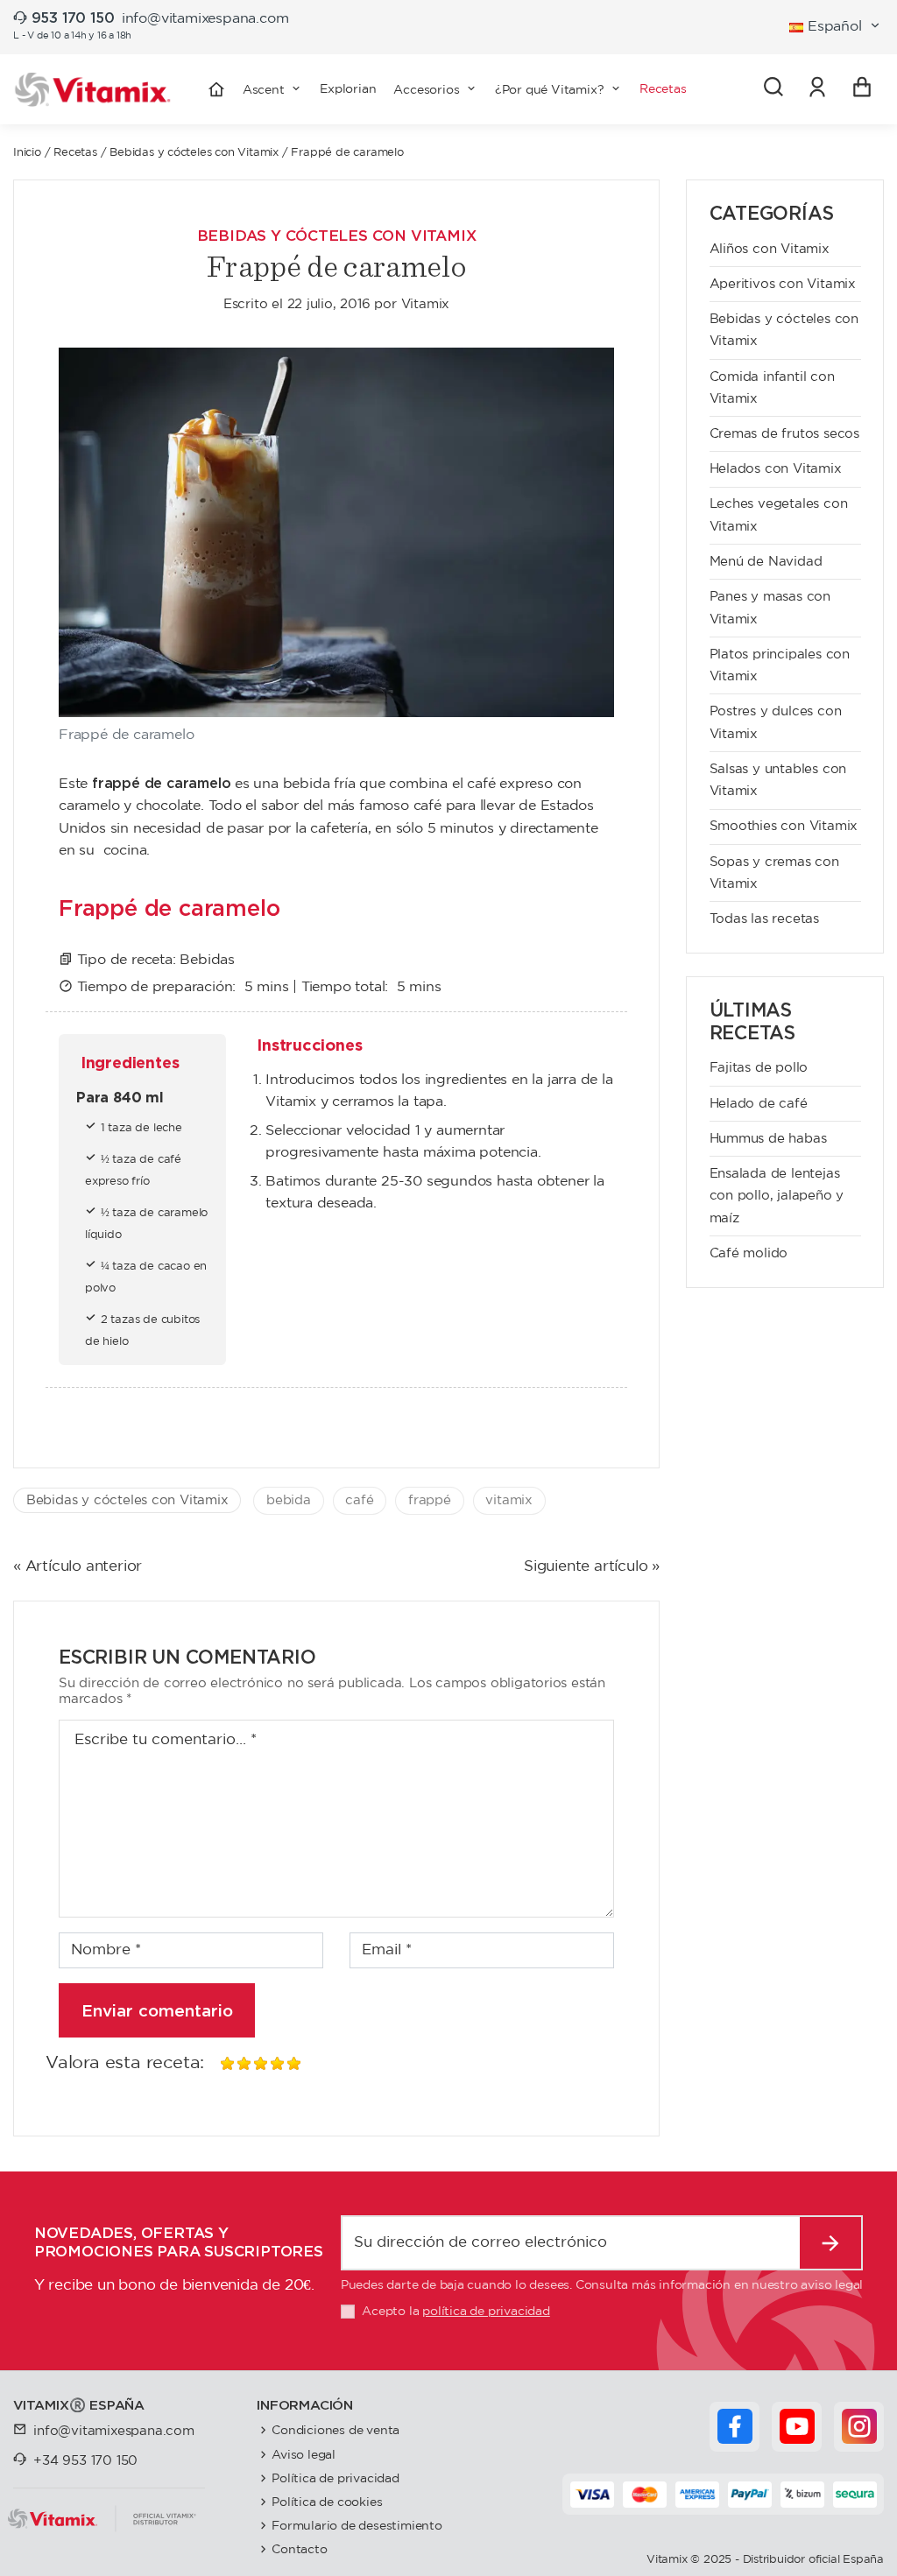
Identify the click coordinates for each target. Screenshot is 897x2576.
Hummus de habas (768, 1139)
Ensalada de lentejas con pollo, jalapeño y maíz (777, 1196)
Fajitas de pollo (759, 1068)
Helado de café (759, 1104)
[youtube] (797, 2426)
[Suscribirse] (831, 2243)
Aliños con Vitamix (770, 249)
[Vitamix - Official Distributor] (93, 90)
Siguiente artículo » (592, 1567)
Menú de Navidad (766, 562)
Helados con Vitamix (776, 469)
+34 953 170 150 (85, 2461)
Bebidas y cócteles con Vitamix (194, 153)
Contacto (299, 2549)
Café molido (749, 1253)
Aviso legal (304, 2455)
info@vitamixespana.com (205, 19)
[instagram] (859, 2426)
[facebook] (735, 2426)
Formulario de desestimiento (357, 2526)
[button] (435, 89)
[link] (818, 89)
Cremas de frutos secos (785, 434)
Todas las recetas (765, 919)
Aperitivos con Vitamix (783, 284)
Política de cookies (327, 2502)
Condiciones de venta (335, 2430)
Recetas (75, 153)
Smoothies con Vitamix (784, 826)
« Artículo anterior (78, 1567)
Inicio (27, 153)
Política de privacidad (335, 2478)
